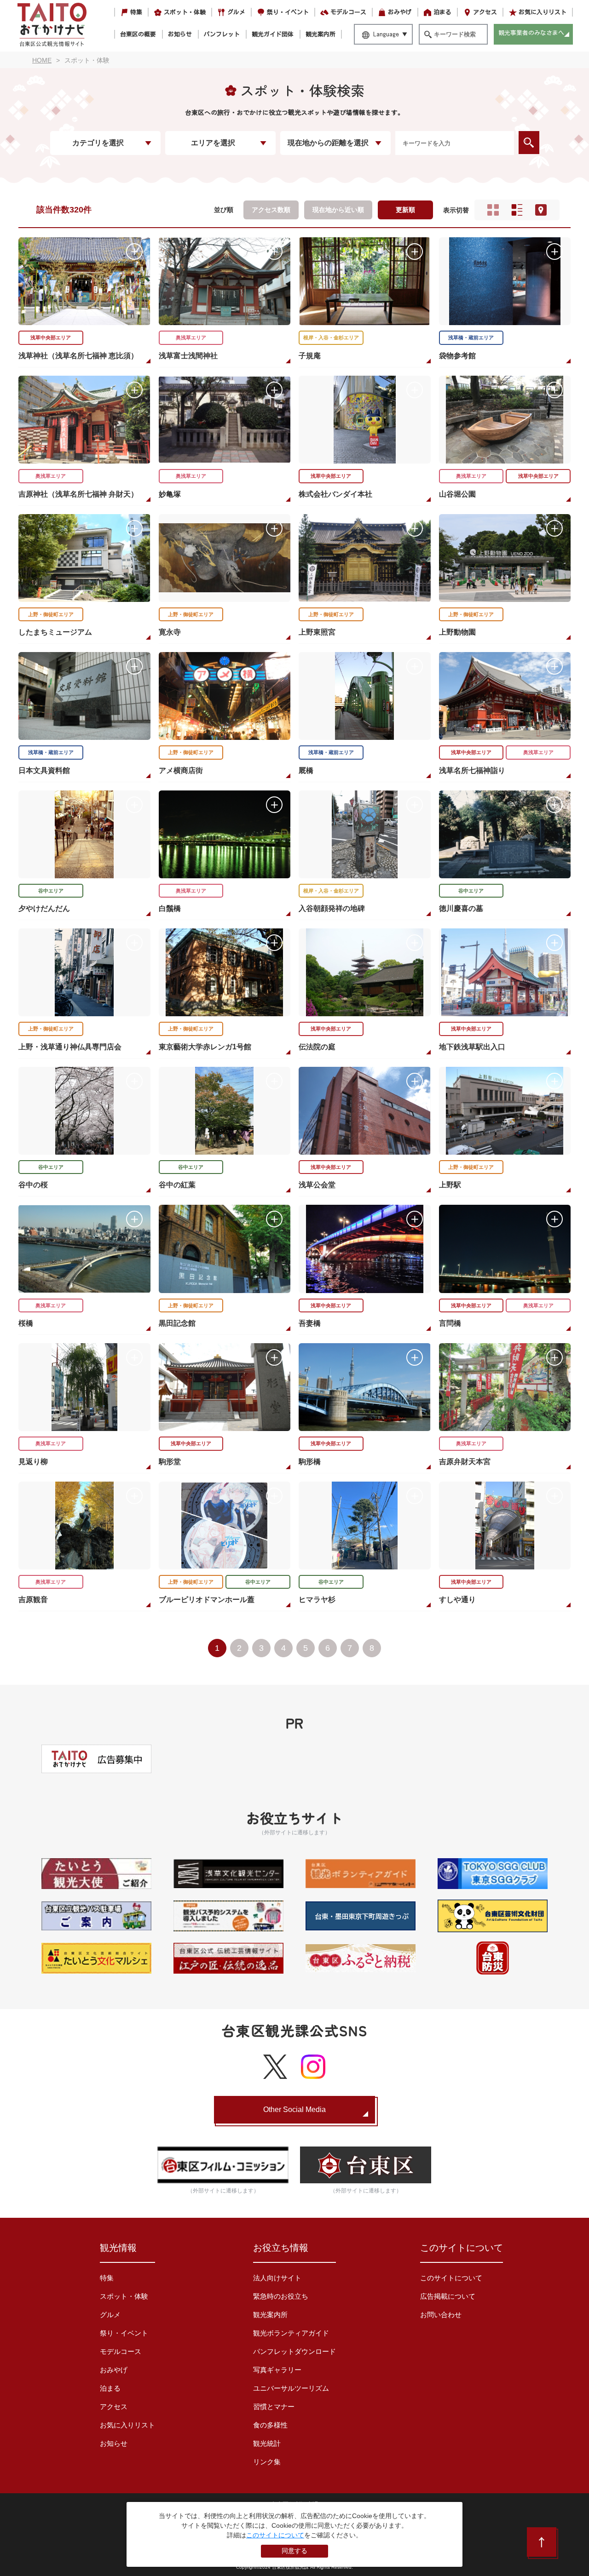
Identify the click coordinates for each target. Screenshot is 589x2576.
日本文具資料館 (44, 770)
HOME (42, 60)
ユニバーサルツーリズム (291, 2388)
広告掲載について (448, 2296)
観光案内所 (320, 34)
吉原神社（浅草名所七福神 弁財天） (78, 494)
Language (386, 34)
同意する (294, 2551)
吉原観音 (33, 1600)
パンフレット (222, 34)
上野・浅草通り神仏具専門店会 (70, 1047)
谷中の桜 (33, 1185)
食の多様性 (270, 2425)
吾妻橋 (310, 1323)
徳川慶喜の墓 (461, 908)
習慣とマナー (274, 2407)
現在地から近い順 (338, 210)
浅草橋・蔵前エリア (471, 338)
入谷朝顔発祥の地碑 (332, 908)
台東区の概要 (138, 34)
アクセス (485, 12)
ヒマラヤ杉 (317, 1600)
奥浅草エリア (191, 338)
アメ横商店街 (181, 770)
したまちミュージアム (55, 632)
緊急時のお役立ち (281, 2296)
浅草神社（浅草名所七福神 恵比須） (78, 356)
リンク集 (267, 2462)
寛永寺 (170, 632)
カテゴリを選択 (98, 143)
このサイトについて (451, 2278)
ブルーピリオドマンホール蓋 (207, 1600)
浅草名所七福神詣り (472, 770)
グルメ (236, 12)
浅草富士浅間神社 (188, 356)
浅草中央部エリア (51, 338)
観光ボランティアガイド (291, 2333)
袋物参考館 (457, 356)
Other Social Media (294, 2109)
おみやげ (400, 12)
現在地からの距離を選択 (328, 143)
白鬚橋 (170, 908)
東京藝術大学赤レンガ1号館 (205, 1047)
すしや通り (457, 1600)
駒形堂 (170, 1462)
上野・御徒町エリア (51, 614)
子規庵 (310, 356)
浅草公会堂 (317, 1185)
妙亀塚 (170, 494)
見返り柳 (33, 1462)
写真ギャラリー (277, 2370)
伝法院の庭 (317, 1047)
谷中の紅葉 (177, 1185)
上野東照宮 (317, 632)
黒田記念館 (177, 1323)
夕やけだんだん (44, 908)
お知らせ (180, 34)
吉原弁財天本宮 (465, 1462)
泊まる (442, 12)
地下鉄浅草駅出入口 (472, 1047)
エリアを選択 (213, 143)
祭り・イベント (288, 12)
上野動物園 (457, 632)
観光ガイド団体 (273, 34)
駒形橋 (310, 1462)
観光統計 (267, 2443)
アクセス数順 (271, 210)
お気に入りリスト (543, 12)
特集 (136, 12)
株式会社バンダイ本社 (335, 494)
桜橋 (26, 1323)
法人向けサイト (277, 2278)
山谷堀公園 (457, 494)
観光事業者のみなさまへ (531, 33)
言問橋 (450, 1323)
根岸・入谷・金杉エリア (331, 338)
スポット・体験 (185, 12)
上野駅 (450, 1185)
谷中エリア (51, 891)
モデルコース (348, 12)
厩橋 (306, 770)
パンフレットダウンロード (294, 2351)
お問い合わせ (441, 2315)
